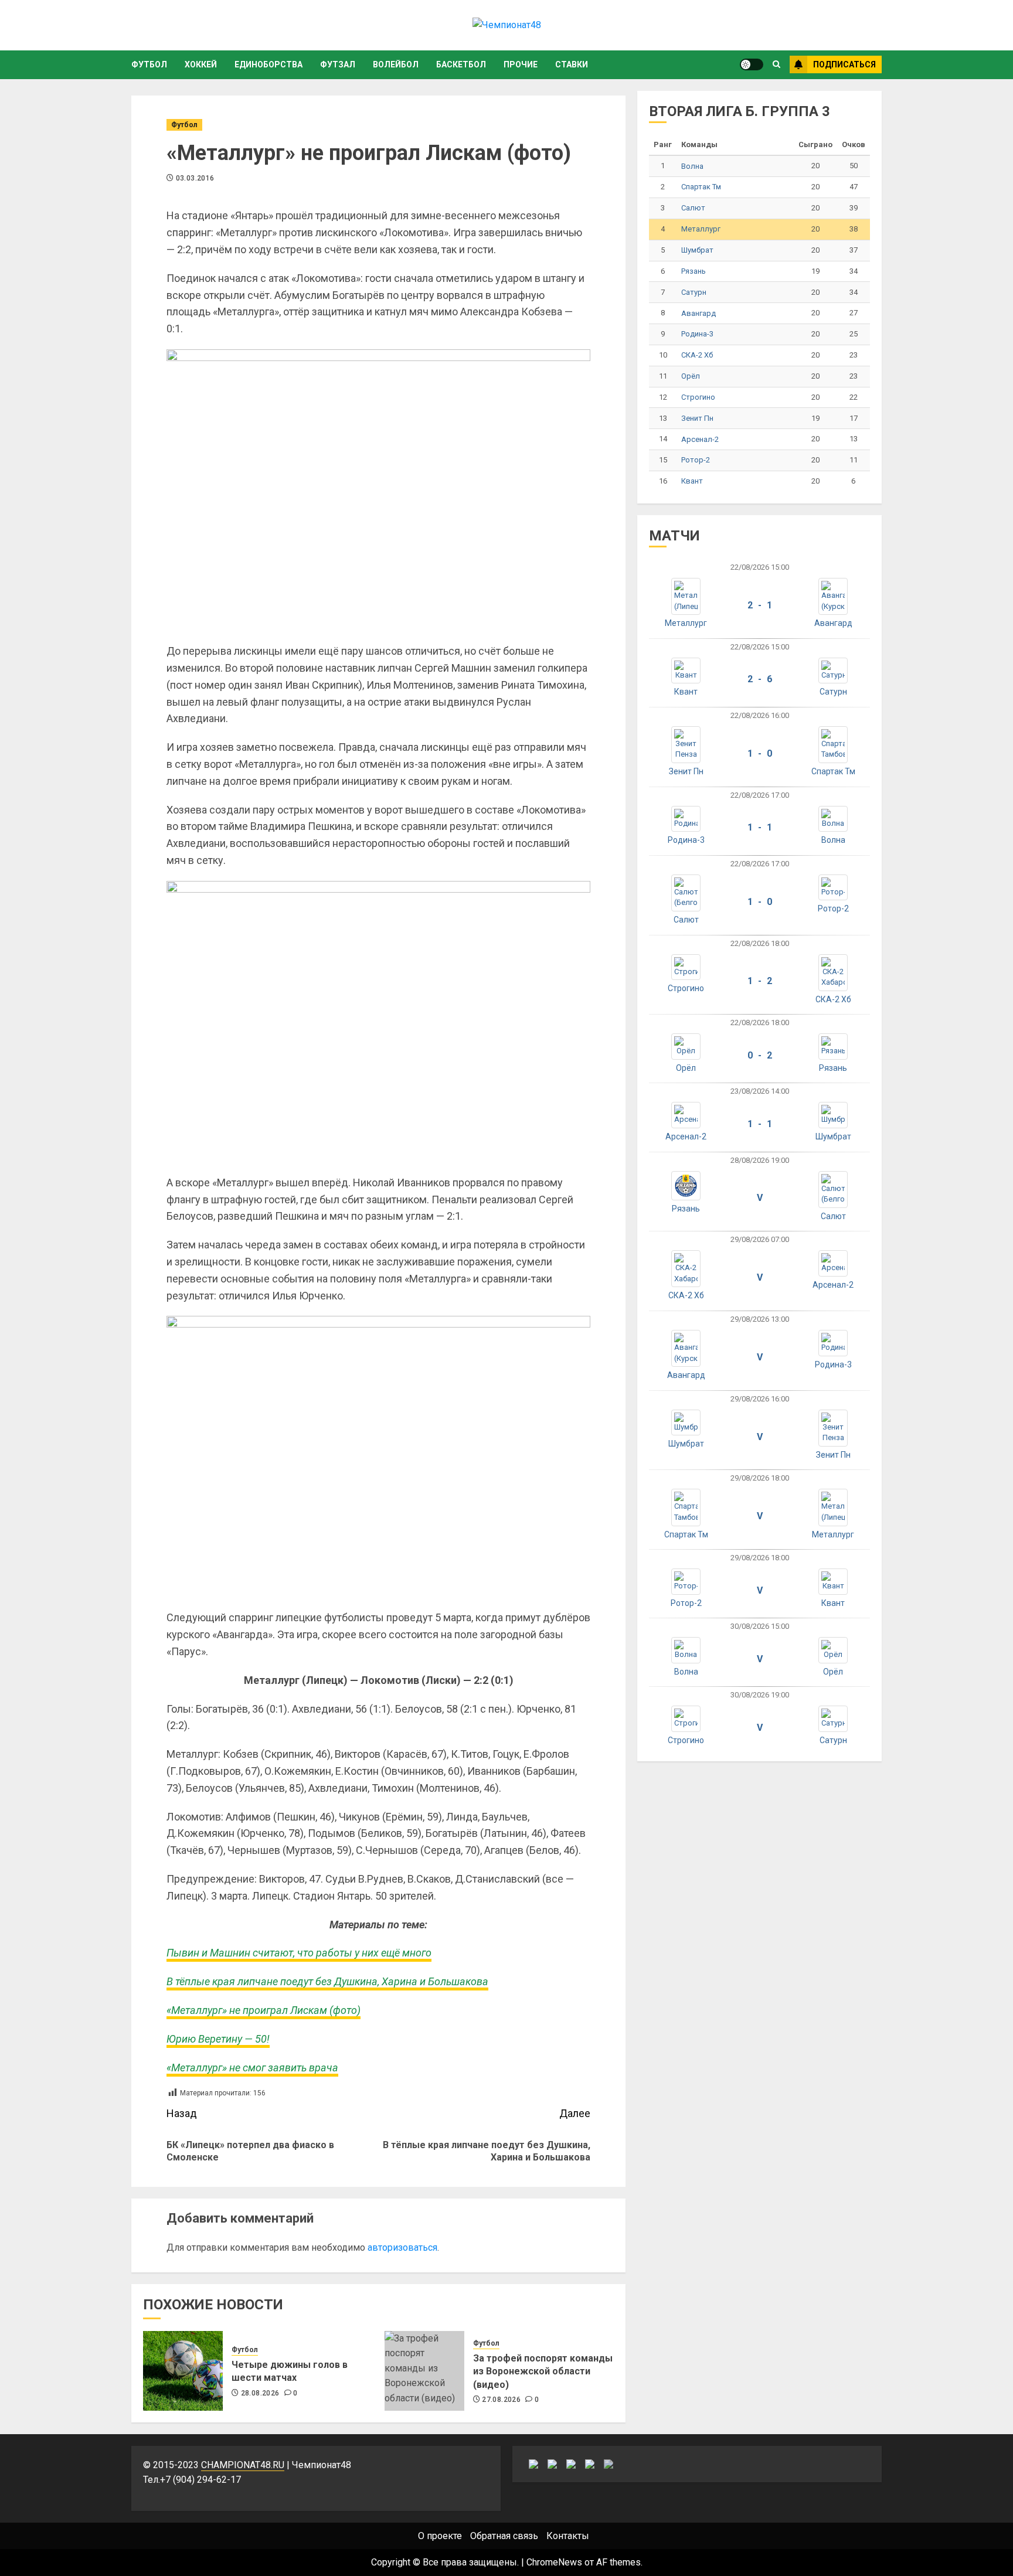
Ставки (572, 64)
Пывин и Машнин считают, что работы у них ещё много (299, 1953)
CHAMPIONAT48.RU (243, 2465)
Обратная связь (504, 2536)
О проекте (440, 2536)
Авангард (698, 313)
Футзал (338, 64)
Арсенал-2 (700, 439)
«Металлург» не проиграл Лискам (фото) (264, 2010)
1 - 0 (760, 753)
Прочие (521, 64)
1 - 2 (760, 981)
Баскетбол (461, 64)
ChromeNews (554, 2562)
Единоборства (268, 64)
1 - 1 (760, 827)
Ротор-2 (696, 460)
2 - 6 (760, 679)
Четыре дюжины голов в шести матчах (290, 2371)
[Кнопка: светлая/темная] (752, 64)
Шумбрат (697, 250)
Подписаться (844, 64)
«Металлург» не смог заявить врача (252, 2068)
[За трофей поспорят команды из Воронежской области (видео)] (424, 2371)
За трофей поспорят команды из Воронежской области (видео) (543, 2371)
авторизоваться (402, 2247)
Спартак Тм (701, 187)
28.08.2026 (260, 2393)
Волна (692, 166)
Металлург (701, 229)
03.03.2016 (195, 178)
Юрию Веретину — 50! (218, 2039)
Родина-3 (697, 334)
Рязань (694, 271)
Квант (692, 481)
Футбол (149, 64)
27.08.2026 (501, 2400)
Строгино (698, 397)
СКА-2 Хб (697, 355)
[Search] (776, 64)
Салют (693, 208)
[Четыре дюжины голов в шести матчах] (183, 2371)
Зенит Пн (697, 418)
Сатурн (694, 292)
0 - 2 (760, 1055)
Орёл (691, 376)
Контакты (568, 2536)
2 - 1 (760, 605)
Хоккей (201, 64)
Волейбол (396, 64)
